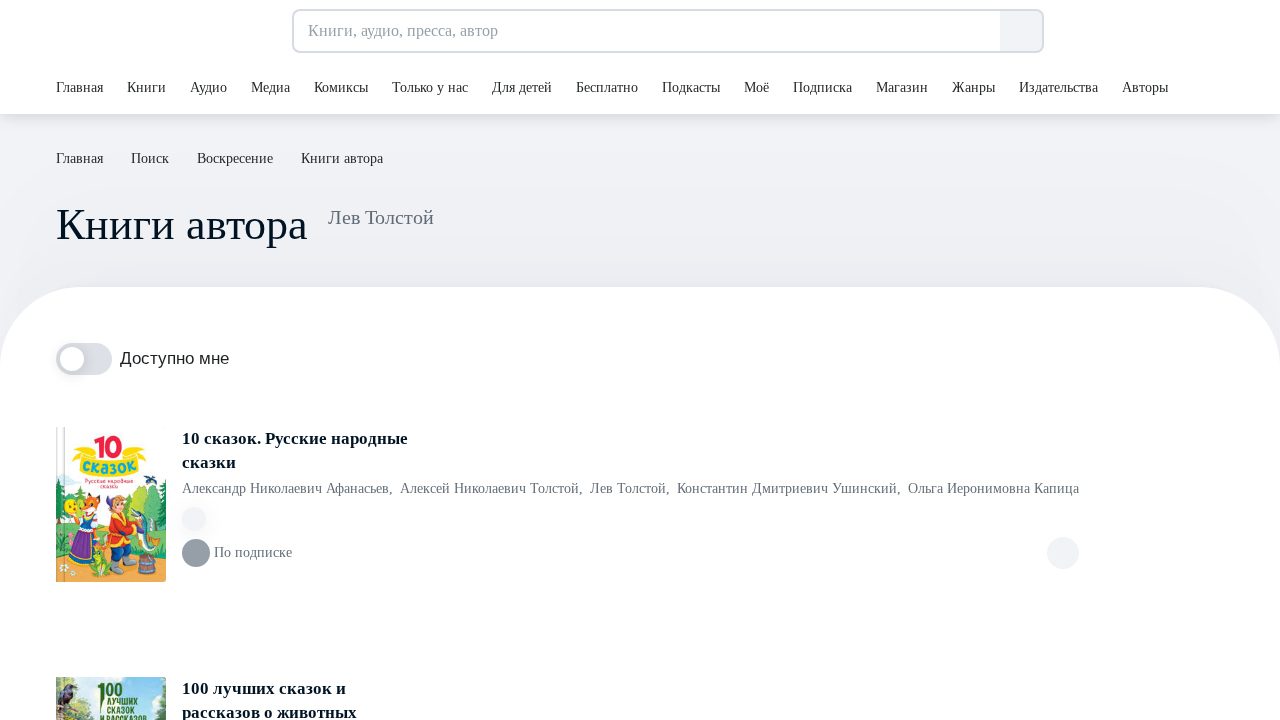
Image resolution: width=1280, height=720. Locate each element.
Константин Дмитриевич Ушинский (789, 488)
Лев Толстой (630, 488)
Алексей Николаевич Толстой (491, 488)
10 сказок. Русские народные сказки (295, 450)
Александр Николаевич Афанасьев (287, 488)
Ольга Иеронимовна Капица (993, 488)
